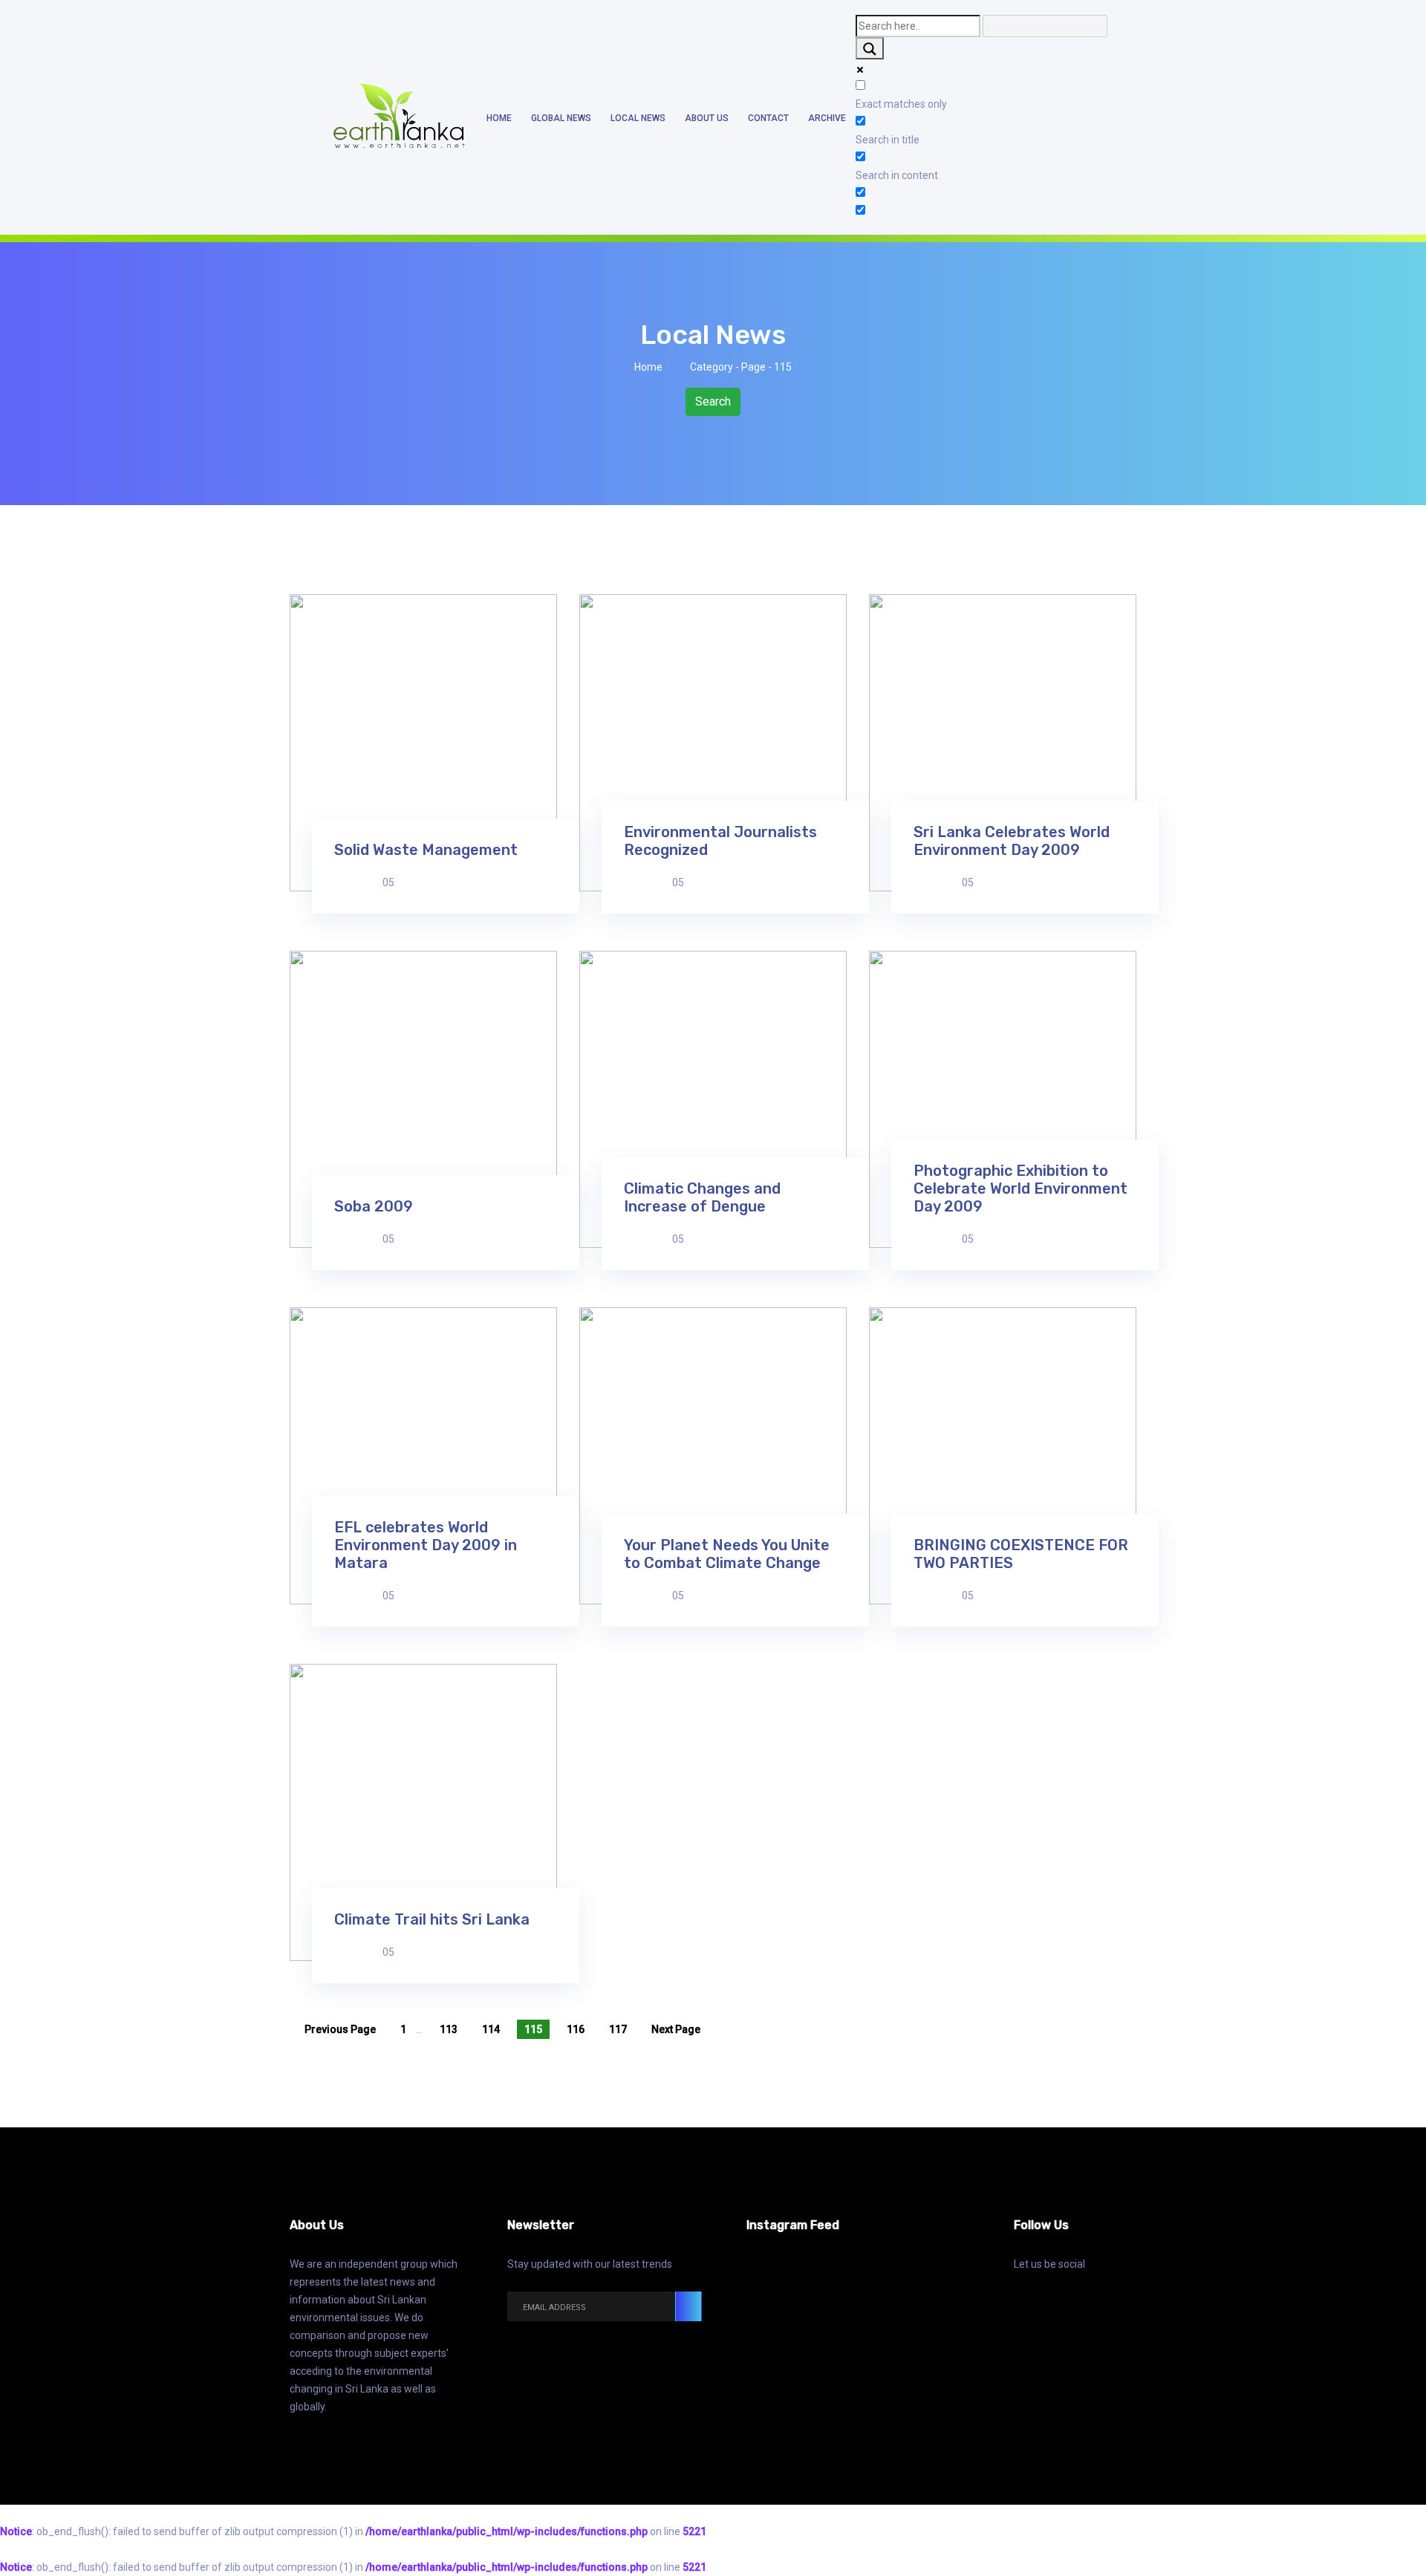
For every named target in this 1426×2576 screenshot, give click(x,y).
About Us (707, 118)
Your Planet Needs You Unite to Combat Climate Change (727, 1554)
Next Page (676, 2029)
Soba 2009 (374, 1206)
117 (618, 2029)
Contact (768, 118)
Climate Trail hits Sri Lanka (432, 1919)
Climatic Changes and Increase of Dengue (702, 1197)
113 (449, 2029)
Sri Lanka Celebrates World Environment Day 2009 (1012, 841)
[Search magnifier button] (870, 48)
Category (712, 367)
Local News (638, 118)
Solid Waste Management (426, 850)
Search (713, 401)
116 (576, 2029)
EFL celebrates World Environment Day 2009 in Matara (426, 1545)
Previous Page (340, 2029)
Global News (561, 118)
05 (388, 882)
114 (491, 2029)
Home (499, 118)
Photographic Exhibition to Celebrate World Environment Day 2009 (1020, 1188)
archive (827, 118)
